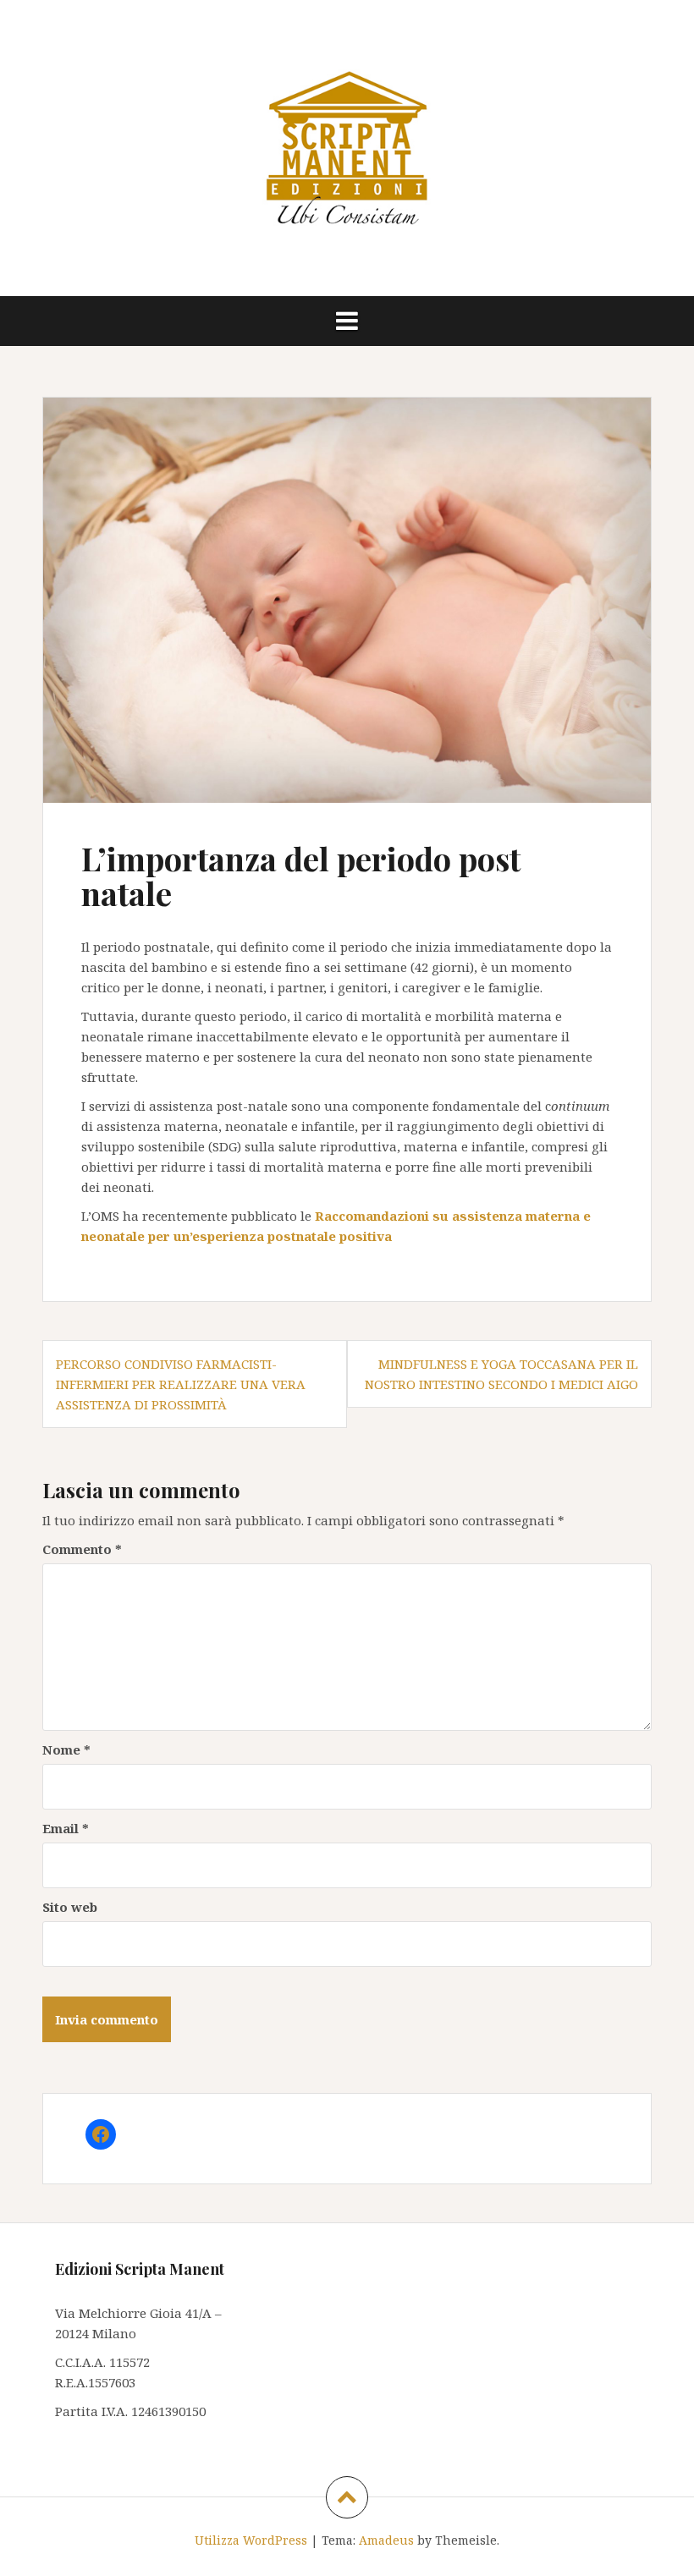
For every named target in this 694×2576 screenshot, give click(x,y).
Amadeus (386, 2540)
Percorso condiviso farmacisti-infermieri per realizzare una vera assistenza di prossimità (181, 1384)
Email (66, 1828)
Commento (82, 1549)
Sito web (70, 1907)
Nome (66, 1749)
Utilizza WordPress (251, 2540)
